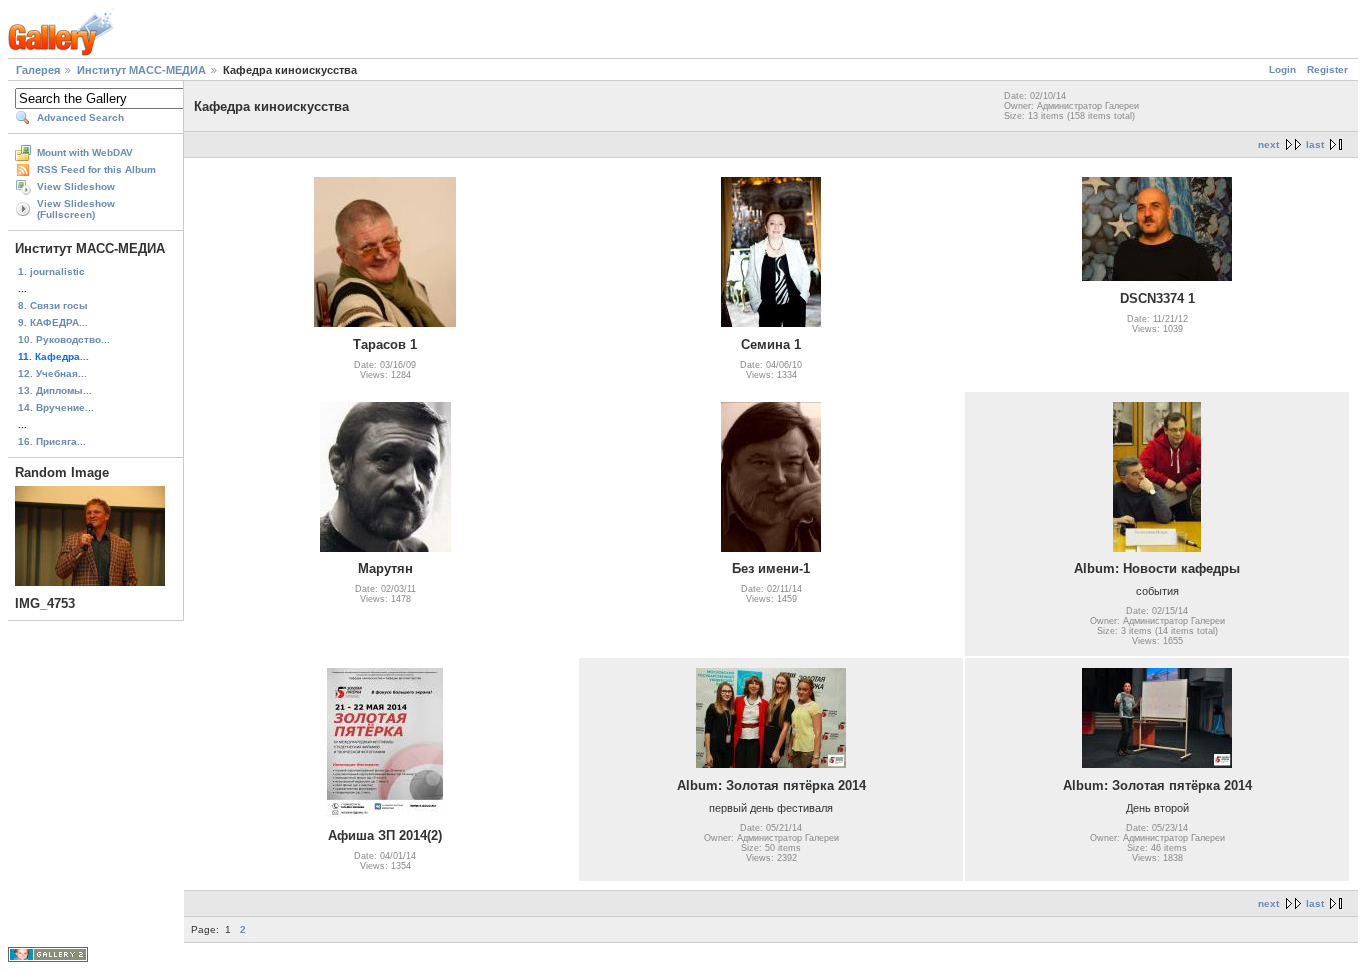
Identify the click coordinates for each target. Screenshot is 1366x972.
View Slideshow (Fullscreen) (76, 209)
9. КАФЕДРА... (53, 322)
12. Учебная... (52, 373)
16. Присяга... (52, 441)
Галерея (38, 70)
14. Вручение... (56, 407)
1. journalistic (51, 271)
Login (1282, 69)
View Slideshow (76, 186)
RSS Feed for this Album (96, 169)
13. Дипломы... (55, 390)
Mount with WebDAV (85, 152)
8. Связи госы (53, 305)
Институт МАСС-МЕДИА (141, 70)
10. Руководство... (64, 339)
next (1268, 144)
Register (1327, 69)
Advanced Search (80, 117)
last (1315, 144)
